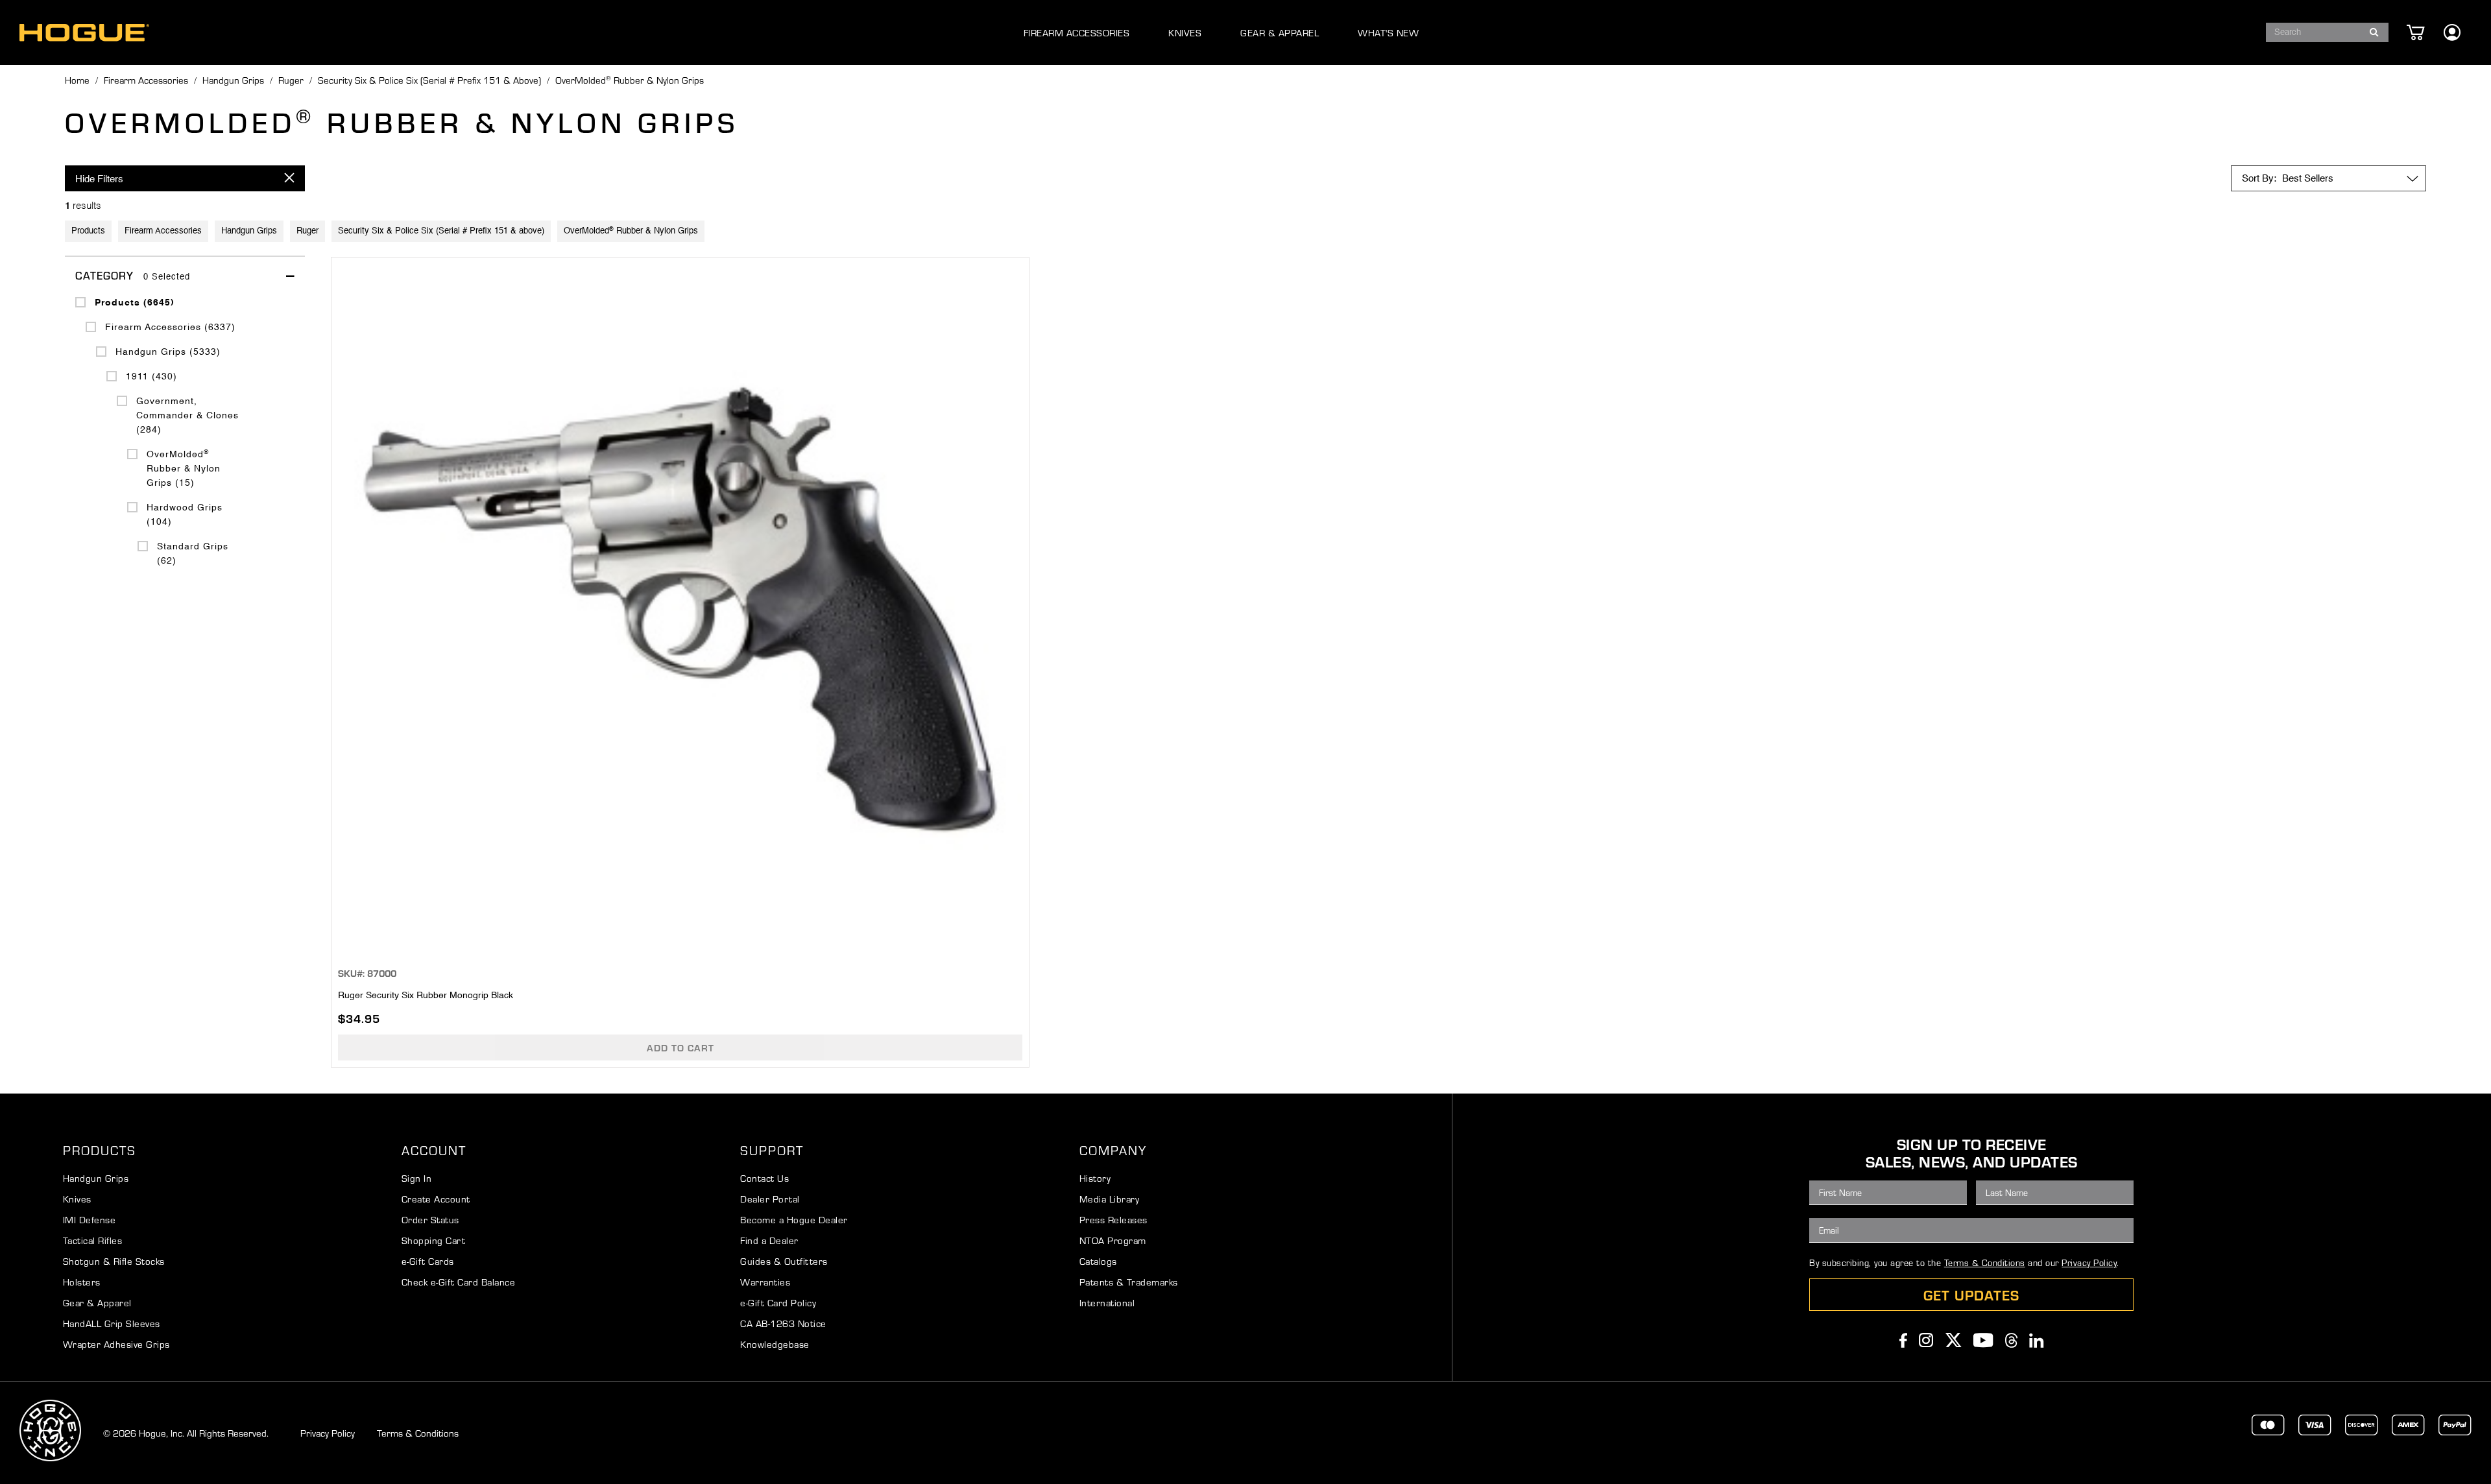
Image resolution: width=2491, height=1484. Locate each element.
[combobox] (2327, 32)
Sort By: (2259, 179)
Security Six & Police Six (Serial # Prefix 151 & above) (429, 80)
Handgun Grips (233, 80)
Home (77, 80)
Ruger (291, 80)
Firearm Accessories (146, 80)
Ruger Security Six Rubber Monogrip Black (426, 996)
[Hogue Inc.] (84, 33)
